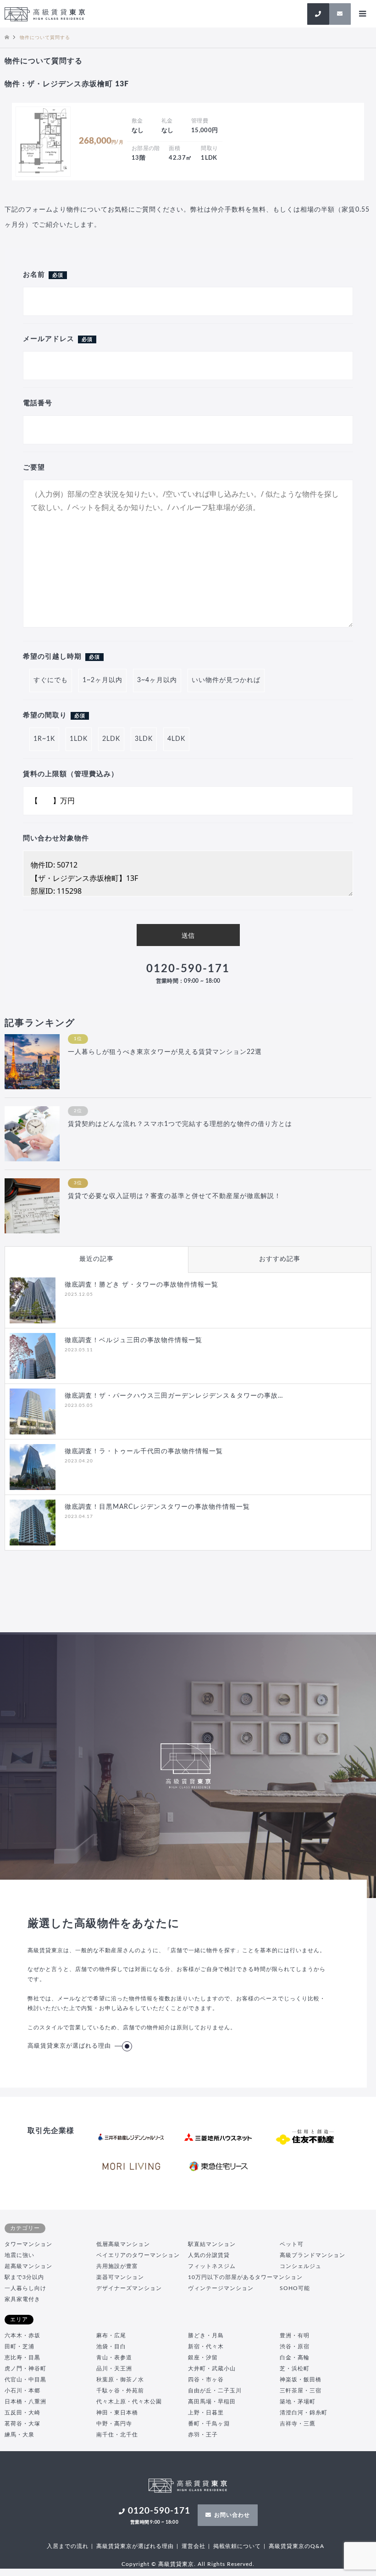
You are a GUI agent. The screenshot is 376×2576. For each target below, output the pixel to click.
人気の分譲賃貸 (209, 2255)
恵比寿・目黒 (22, 2358)
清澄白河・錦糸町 (304, 2413)
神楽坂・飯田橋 (301, 2380)
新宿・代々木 (206, 2346)
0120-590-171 (188, 974)
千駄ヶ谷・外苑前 (120, 2391)
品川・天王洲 (114, 2369)
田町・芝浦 (19, 2346)
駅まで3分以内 (24, 2277)
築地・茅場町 (298, 2402)
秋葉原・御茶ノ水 (120, 2380)
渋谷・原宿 (295, 2346)
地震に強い (19, 2255)
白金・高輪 (295, 2358)
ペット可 (292, 2244)
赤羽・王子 (203, 2435)
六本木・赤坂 (22, 2335)
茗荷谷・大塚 (22, 2424)
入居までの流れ (68, 2546)
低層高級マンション (123, 2244)
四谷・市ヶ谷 (206, 2380)
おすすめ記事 (280, 1259)
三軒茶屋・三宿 (301, 2391)
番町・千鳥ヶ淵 (209, 2424)
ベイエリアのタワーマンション (138, 2255)
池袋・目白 (111, 2346)
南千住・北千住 (117, 2435)
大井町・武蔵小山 (212, 2369)
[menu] (362, 14)
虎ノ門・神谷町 (25, 2369)
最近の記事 (97, 1259)
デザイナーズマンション (129, 2288)
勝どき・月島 (206, 2335)
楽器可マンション (120, 2277)
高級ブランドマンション (312, 2255)
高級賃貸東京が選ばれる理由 (69, 2046)
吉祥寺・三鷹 (298, 2424)
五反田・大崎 (22, 2413)
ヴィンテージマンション (221, 2288)
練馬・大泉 (19, 2435)
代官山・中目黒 (25, 2380)
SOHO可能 (295, 2288)
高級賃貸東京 (176, 2564)
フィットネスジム (212, 2266)
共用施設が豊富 (117, 2266)
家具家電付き (22, 2299)
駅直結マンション (212, 2244)
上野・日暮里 (206, 2413)
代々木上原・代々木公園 (129, 2402)
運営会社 (194, 2546)
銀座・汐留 (203, 2358)
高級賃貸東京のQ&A (296, 2546)
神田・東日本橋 (117, 2413)
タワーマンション (28, 2244)
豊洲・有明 (295, 2335)
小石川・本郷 (22, 2391)
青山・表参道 (114, 2358)
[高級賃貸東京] (45, 14)
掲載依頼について (237, 2546)
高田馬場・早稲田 (212, 2402)
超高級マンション (28, 2266)
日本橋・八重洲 (25, 2402)
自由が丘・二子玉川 (215, 2391)
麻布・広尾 (111, 2335)
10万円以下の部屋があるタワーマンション (245, 2277)
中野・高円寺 (114, 2424)
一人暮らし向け (25, 2288)
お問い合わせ (232, 2515)
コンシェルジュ (301, 2266)
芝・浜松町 (295, 2369)
